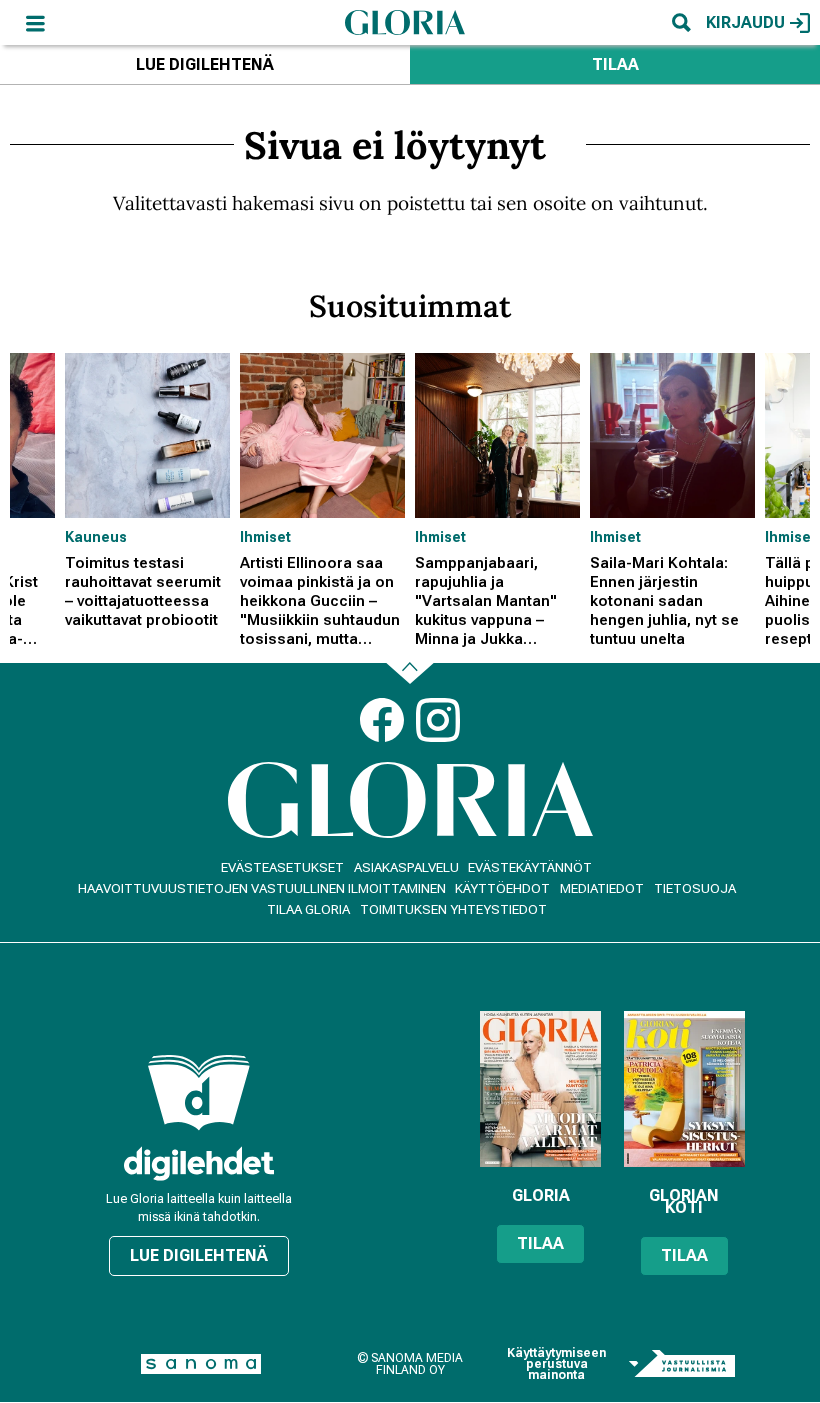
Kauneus (96, 537)
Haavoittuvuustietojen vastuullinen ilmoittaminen (262, 888)
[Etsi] (681, 22)
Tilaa (615, 64)
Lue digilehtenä (205, 64)
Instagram (438, 720)
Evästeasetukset (282, 867)
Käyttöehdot (502, 888)
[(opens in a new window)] (199, 1163)
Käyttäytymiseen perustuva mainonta (556, 1364)
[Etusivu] (405, 22)
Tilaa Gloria (308, 909)
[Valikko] (35, 22)
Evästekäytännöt (530, 867)
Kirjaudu (745, 22)
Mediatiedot (602, 888)
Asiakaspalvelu (406, 867)
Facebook (382, 720)
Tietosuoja (695, 888)
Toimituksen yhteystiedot (453, 909)
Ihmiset (265, 537)
